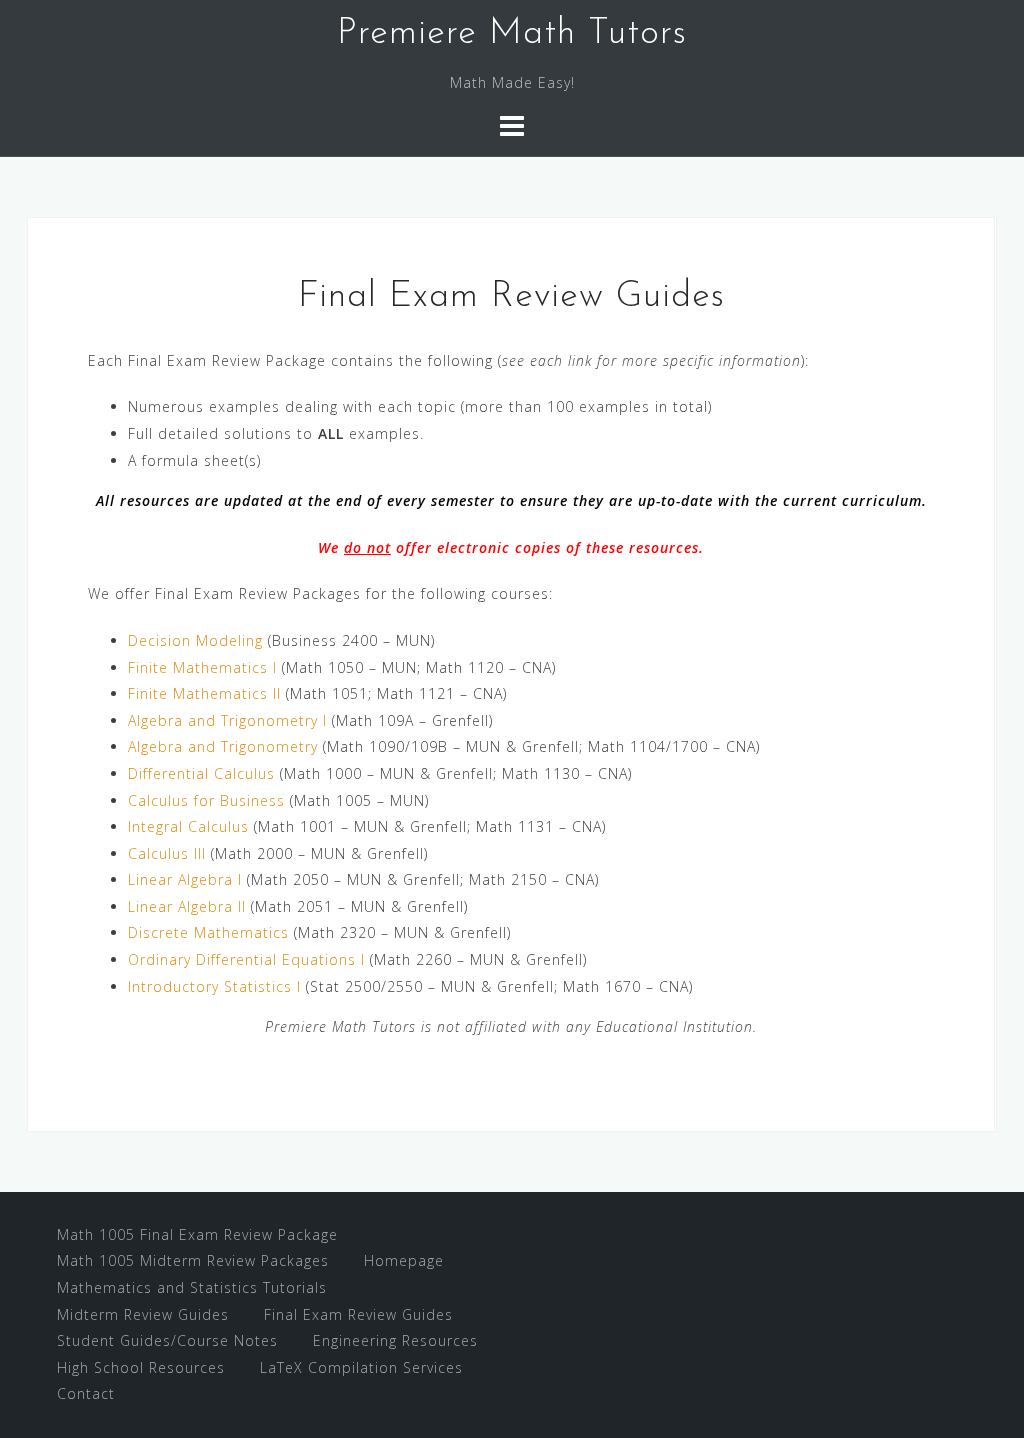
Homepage (404, 1260)
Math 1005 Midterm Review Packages (193, 1260)
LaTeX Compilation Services (361, 1367)
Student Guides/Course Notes (167, 1340)
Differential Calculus (201, 773)
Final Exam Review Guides (358, 1314)
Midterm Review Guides (143, 1314)
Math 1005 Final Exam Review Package (197, 1234)
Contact (86, 1393)
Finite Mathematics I (202, 667)
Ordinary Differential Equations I (246, 959)
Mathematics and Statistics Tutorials (192, 1287)
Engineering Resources (395, 1340)
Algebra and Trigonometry (223, 746)
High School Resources (141, 1367)
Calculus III (167, 853)
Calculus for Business (206, 800)
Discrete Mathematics (208, 932)
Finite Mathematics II (204, 693)
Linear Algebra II (187, 906)
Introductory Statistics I (214, 986)
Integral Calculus (188, 826)
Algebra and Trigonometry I (227, 720)
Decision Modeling (195, 640)
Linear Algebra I (185, 879)
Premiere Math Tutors (512, 34)
